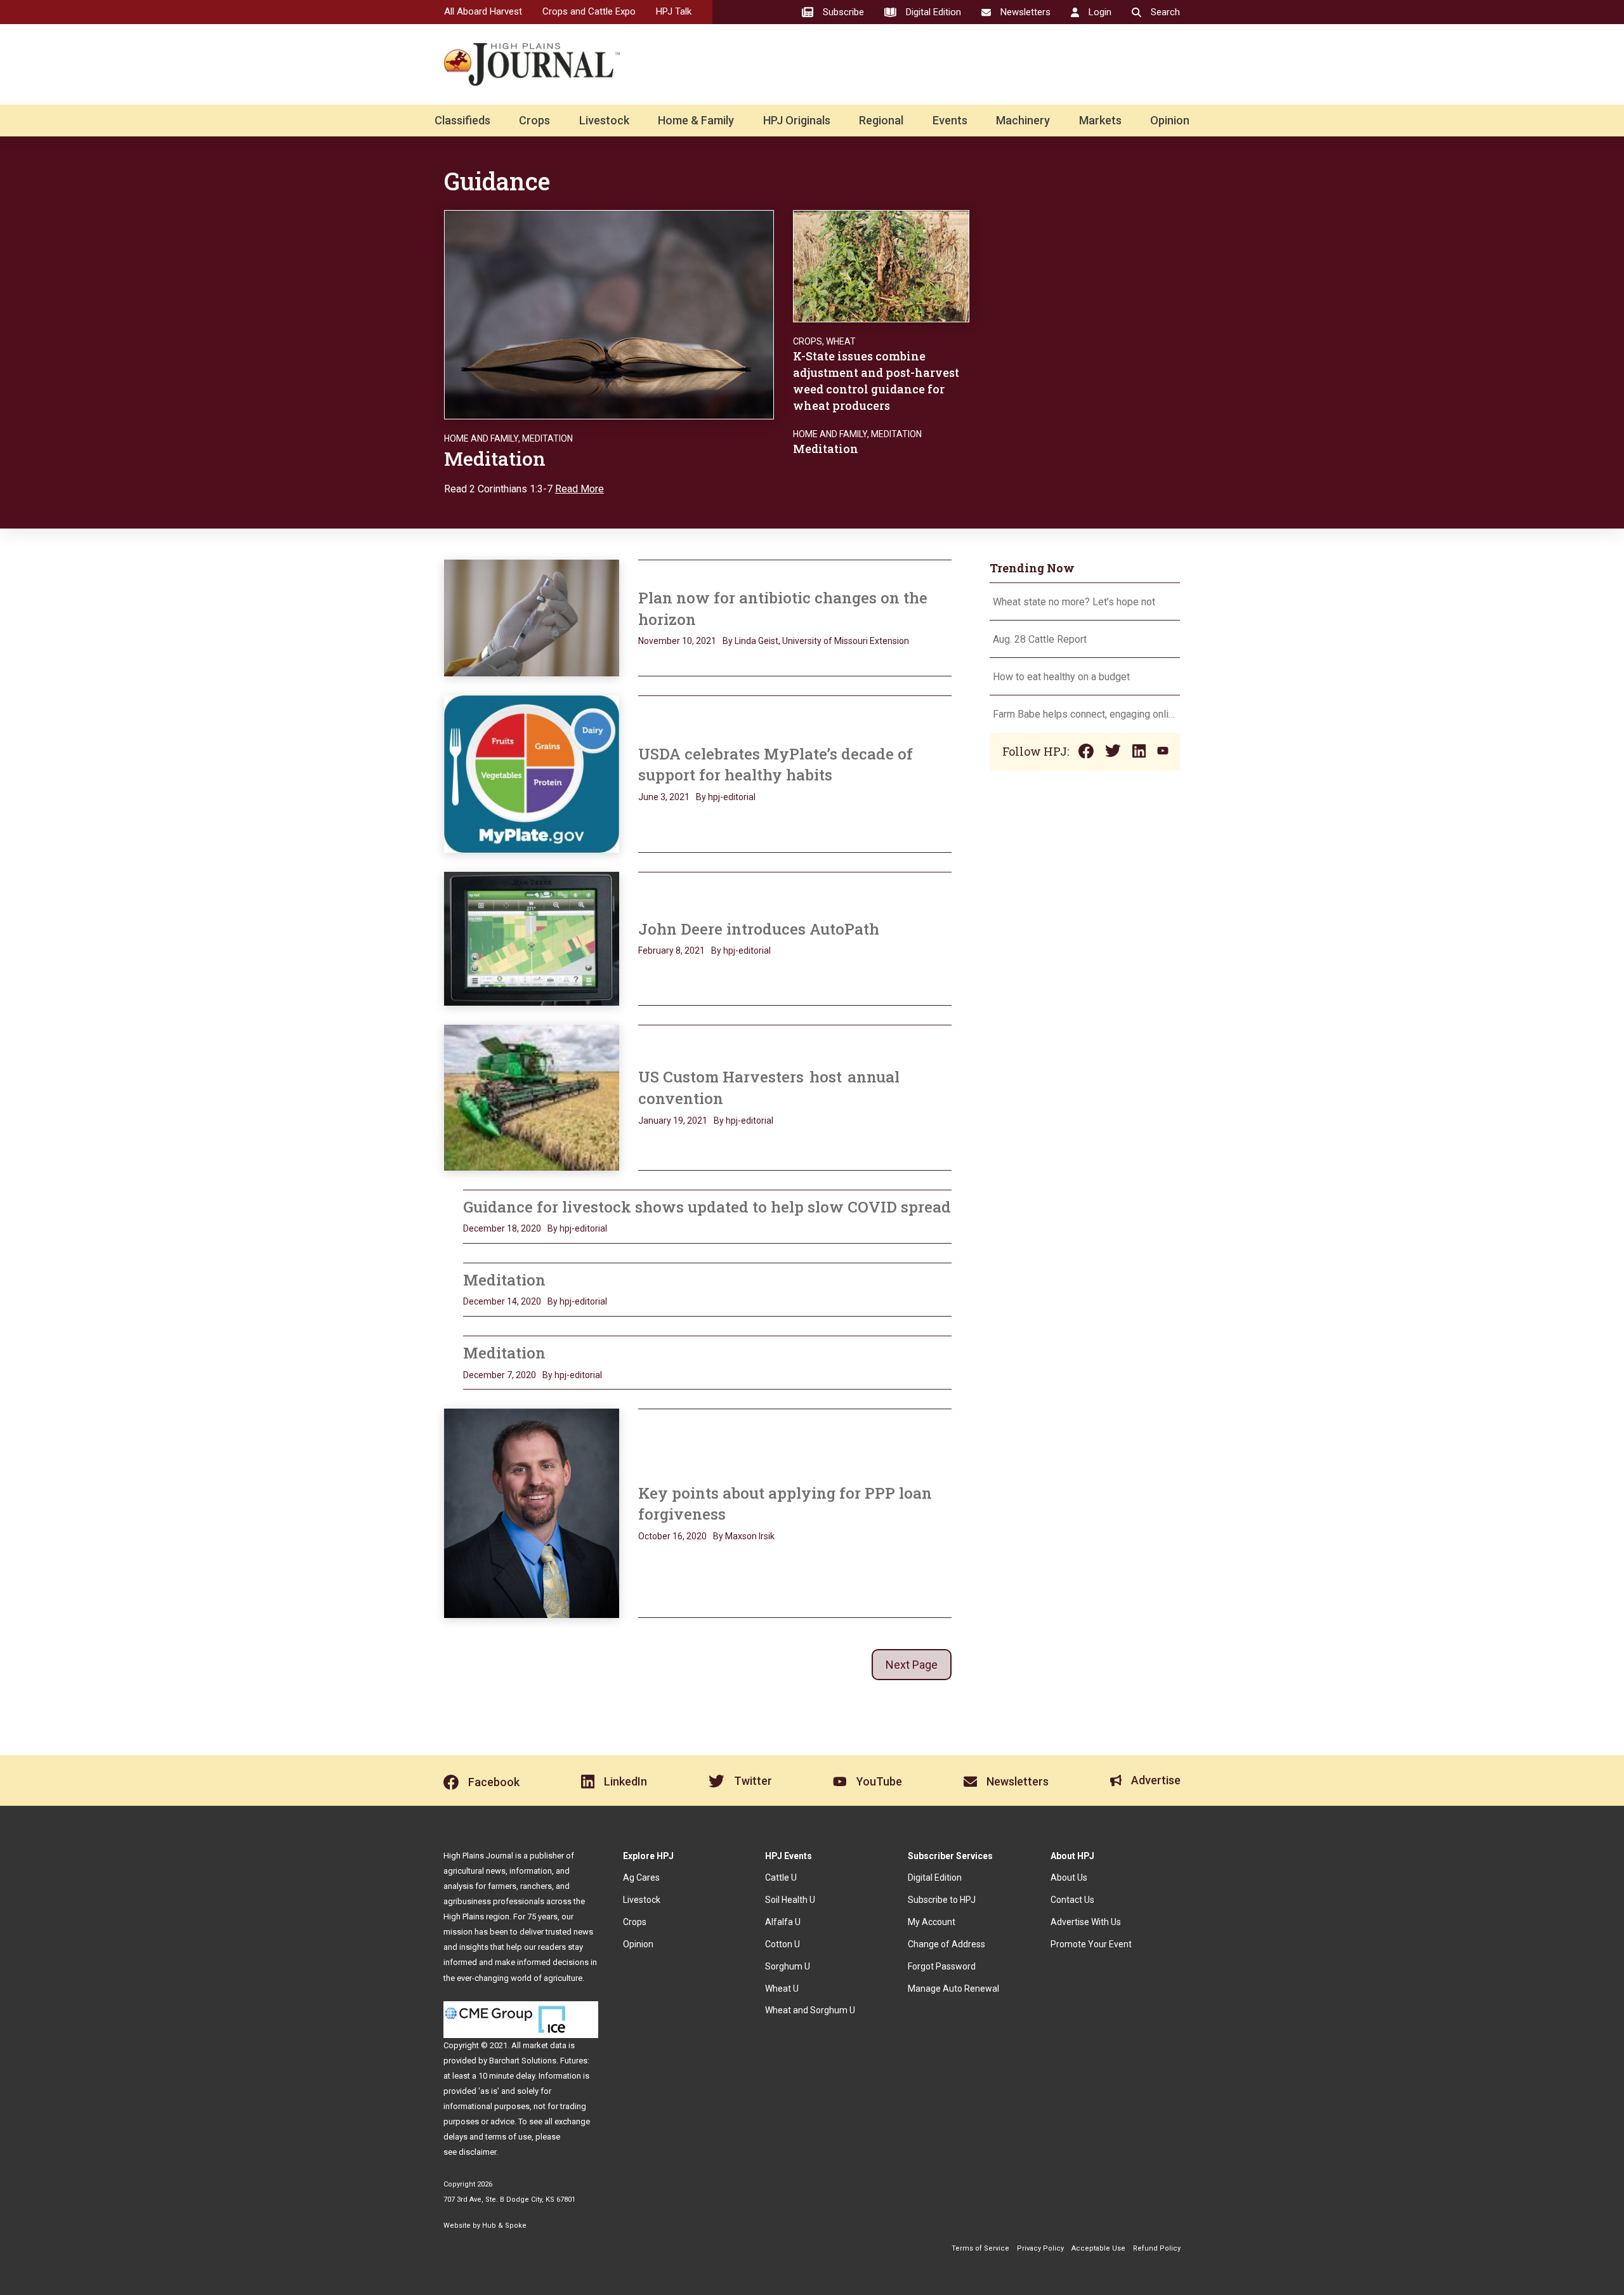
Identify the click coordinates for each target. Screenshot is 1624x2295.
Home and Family (481, 438)
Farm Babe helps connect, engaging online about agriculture (1085, 714)
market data (545, 2045)
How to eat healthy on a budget (1061, 677)
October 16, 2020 (672, 1536)
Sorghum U (788, 1966)
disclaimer (477, 2152)
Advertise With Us (1086, 1922)
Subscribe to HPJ (942, 1900)
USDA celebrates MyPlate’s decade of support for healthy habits (776, 765)
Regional (881, 120)
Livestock (604, 120)
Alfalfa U (783, 1922)
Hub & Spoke (504, 2226)
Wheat (841, 341)
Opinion (1170, 120)
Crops (534, 120)
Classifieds (462, 120)
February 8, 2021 (671, 950)
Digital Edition (935, 1877)
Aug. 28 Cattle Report (1040, 639)
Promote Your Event (1091, 1944)
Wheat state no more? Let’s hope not (1075, 602)
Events (950, 120)
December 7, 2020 (500, 1375)
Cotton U (783, 1944)
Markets (1100, 120)
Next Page (912, 1665)
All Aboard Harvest (483, 11)
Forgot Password (942, 1966)
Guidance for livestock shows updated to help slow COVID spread (707, 1207)
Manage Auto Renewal (953, 1989)
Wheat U (782, 1989)
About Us (1069, 1877)
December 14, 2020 (502, 1301)
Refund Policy (1157, 2248)
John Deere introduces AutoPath (759, 929)
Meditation (547, 438)
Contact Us (1072, 1900)
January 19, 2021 (673, 1121)
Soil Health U (790, 1900)
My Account (932, 1922)
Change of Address (946, 1944)
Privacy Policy (1040, 2248)
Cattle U (781, 1877)
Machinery (1023, 120)
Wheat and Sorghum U (810, 2010)
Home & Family (696, 120)
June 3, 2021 (664, 797)
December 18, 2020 (502, 1228)
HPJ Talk (674, 11)
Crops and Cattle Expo (589, 11)
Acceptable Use (1098, 2248)
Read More (580, 489)
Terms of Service (980, 2248)
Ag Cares (641, 1877)
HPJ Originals (797, 120)
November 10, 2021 (677, 641)
